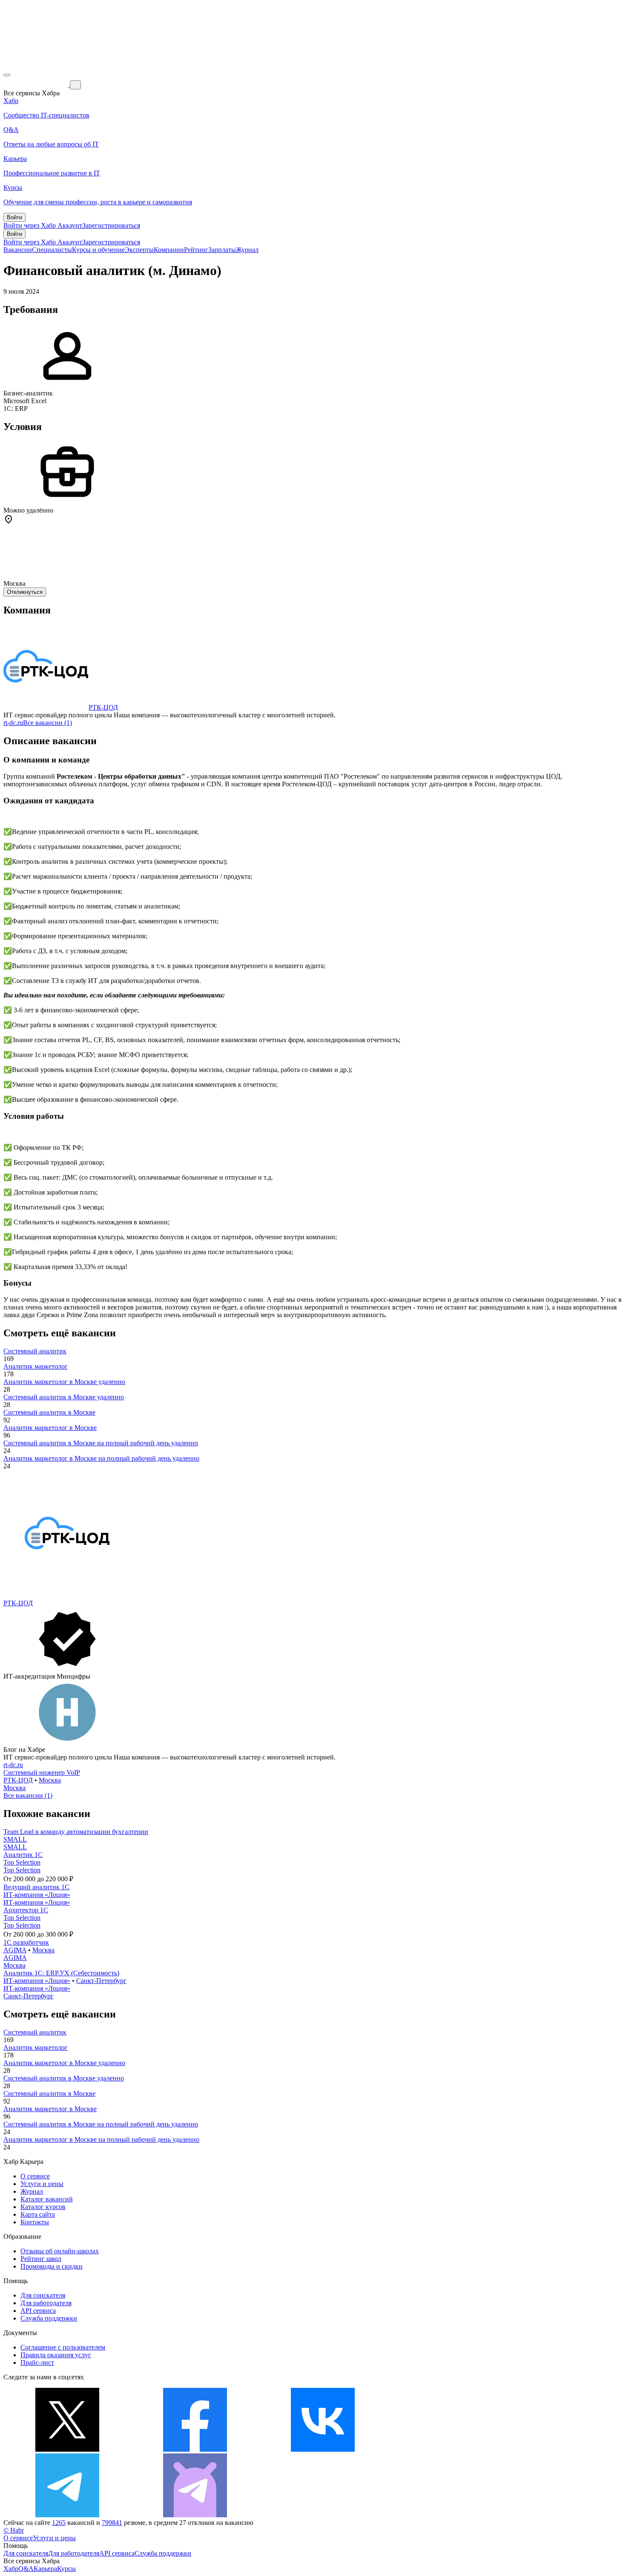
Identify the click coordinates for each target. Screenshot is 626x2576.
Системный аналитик (35, 1351)
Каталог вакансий (47, 2199)
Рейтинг (196, 250)
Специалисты (52, 250)
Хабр (11, 2569)
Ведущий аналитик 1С (36, 1887)
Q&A (26, 2569)
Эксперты (139, 250)
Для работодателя (46, 2303)
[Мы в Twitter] (67, 2449)
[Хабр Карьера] (37, 85)
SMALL (15, 1839)
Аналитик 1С (23, 1855)
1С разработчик (26, 1942)
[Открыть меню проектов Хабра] (7, 75)
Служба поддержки (49, 2318)
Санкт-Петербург (101, 1981)
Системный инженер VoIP (42, 1772)
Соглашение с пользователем (63, 2347)
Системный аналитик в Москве (49, 1412)
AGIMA (15, 1950)
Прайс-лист (37, 2363)
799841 (112, 2523)
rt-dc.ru (13, 723)
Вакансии (18, 250)
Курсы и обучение (98, 250)
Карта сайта (38, 2214)
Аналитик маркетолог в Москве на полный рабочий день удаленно (101, 1458)
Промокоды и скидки (52, 2266)
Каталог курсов (43, 2207)
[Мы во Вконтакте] (323, 2449)
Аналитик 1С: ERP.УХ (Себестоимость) (61, 1973)
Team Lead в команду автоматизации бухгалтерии (76, 1832)
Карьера (45, 2569)
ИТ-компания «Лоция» (37, 1895)
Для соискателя (43, 2295)
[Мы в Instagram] (451, 2449)
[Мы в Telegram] (67, 2515)
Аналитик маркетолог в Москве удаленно (64, 1382)
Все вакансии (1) (47, 723)
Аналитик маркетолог (36, 1366)
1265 (59, 2523)
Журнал (247, 250)
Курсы (66, 2569)
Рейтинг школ (41, 2259)
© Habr (14, 2530)
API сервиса (38, 2311)
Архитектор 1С (26, 1910)
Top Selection (22, 1862)
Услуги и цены (42, 2184)
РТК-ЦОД (103, 707)
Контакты (35, 2222)
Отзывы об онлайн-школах (60, 2251)
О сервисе (35, 2176)
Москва (50, 1780)
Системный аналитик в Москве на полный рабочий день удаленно (101, 1443)
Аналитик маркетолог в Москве (50, 1428)
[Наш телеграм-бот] (195, 2515)
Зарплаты (222, 250)
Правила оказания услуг (56, 2355)
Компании (169, 250)
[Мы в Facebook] (195, 2449)
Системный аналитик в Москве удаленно (64, 1397)
